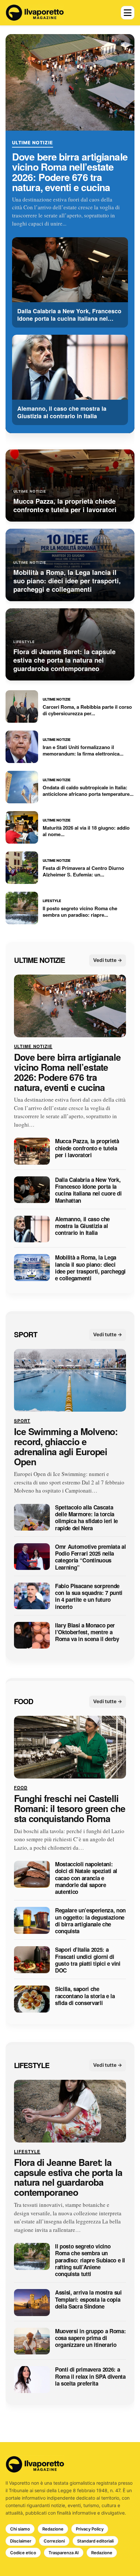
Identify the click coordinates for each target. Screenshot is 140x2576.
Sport (26, 1335)
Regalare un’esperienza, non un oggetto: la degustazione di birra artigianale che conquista (90, 1921)
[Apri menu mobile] (128, 13)
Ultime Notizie (33, 142)
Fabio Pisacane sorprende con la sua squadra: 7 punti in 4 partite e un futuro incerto (89, 1596)
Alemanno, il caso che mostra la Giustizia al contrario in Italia (82, 1226)
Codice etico (23, 2553)
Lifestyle (32, 2065)
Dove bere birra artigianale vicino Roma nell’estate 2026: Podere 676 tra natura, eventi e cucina (70, 172)
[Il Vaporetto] (35, 13)
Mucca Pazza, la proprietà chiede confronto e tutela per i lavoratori (87, 1148)
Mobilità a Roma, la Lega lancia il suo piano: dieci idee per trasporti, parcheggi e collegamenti (90, 1268)
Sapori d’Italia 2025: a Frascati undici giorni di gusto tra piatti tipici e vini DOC (88, 1960)
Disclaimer (21, 2541)
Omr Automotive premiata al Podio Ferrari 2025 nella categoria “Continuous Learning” (90, 1557)
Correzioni (54, 2541)
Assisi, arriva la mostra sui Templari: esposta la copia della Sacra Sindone (88, 2300)
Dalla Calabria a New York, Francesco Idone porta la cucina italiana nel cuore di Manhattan (88, 1190)
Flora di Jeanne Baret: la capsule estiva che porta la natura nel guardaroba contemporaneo (68, 2177)
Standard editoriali (95, 2541)
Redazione (53, 2529)
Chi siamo (20, 2529)
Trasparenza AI (64, 2553)
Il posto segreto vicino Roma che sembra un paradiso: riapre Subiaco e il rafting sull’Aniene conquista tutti (90, 2260)
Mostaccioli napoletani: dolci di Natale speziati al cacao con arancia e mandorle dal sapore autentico (86, 1878)
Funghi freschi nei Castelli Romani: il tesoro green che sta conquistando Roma (70, 1809)
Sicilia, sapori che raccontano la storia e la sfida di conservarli (85, 1996)
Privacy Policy (90, 2529)
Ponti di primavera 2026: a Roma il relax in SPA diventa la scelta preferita (90, 2377)
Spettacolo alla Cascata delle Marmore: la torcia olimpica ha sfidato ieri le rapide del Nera (86, 1518)
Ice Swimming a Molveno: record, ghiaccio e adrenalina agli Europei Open (66, 1447)
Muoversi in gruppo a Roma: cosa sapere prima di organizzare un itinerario (90, 2338)
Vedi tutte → (108, 960)
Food (24, 1702)
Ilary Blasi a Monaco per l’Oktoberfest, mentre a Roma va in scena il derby (87, 1632)
